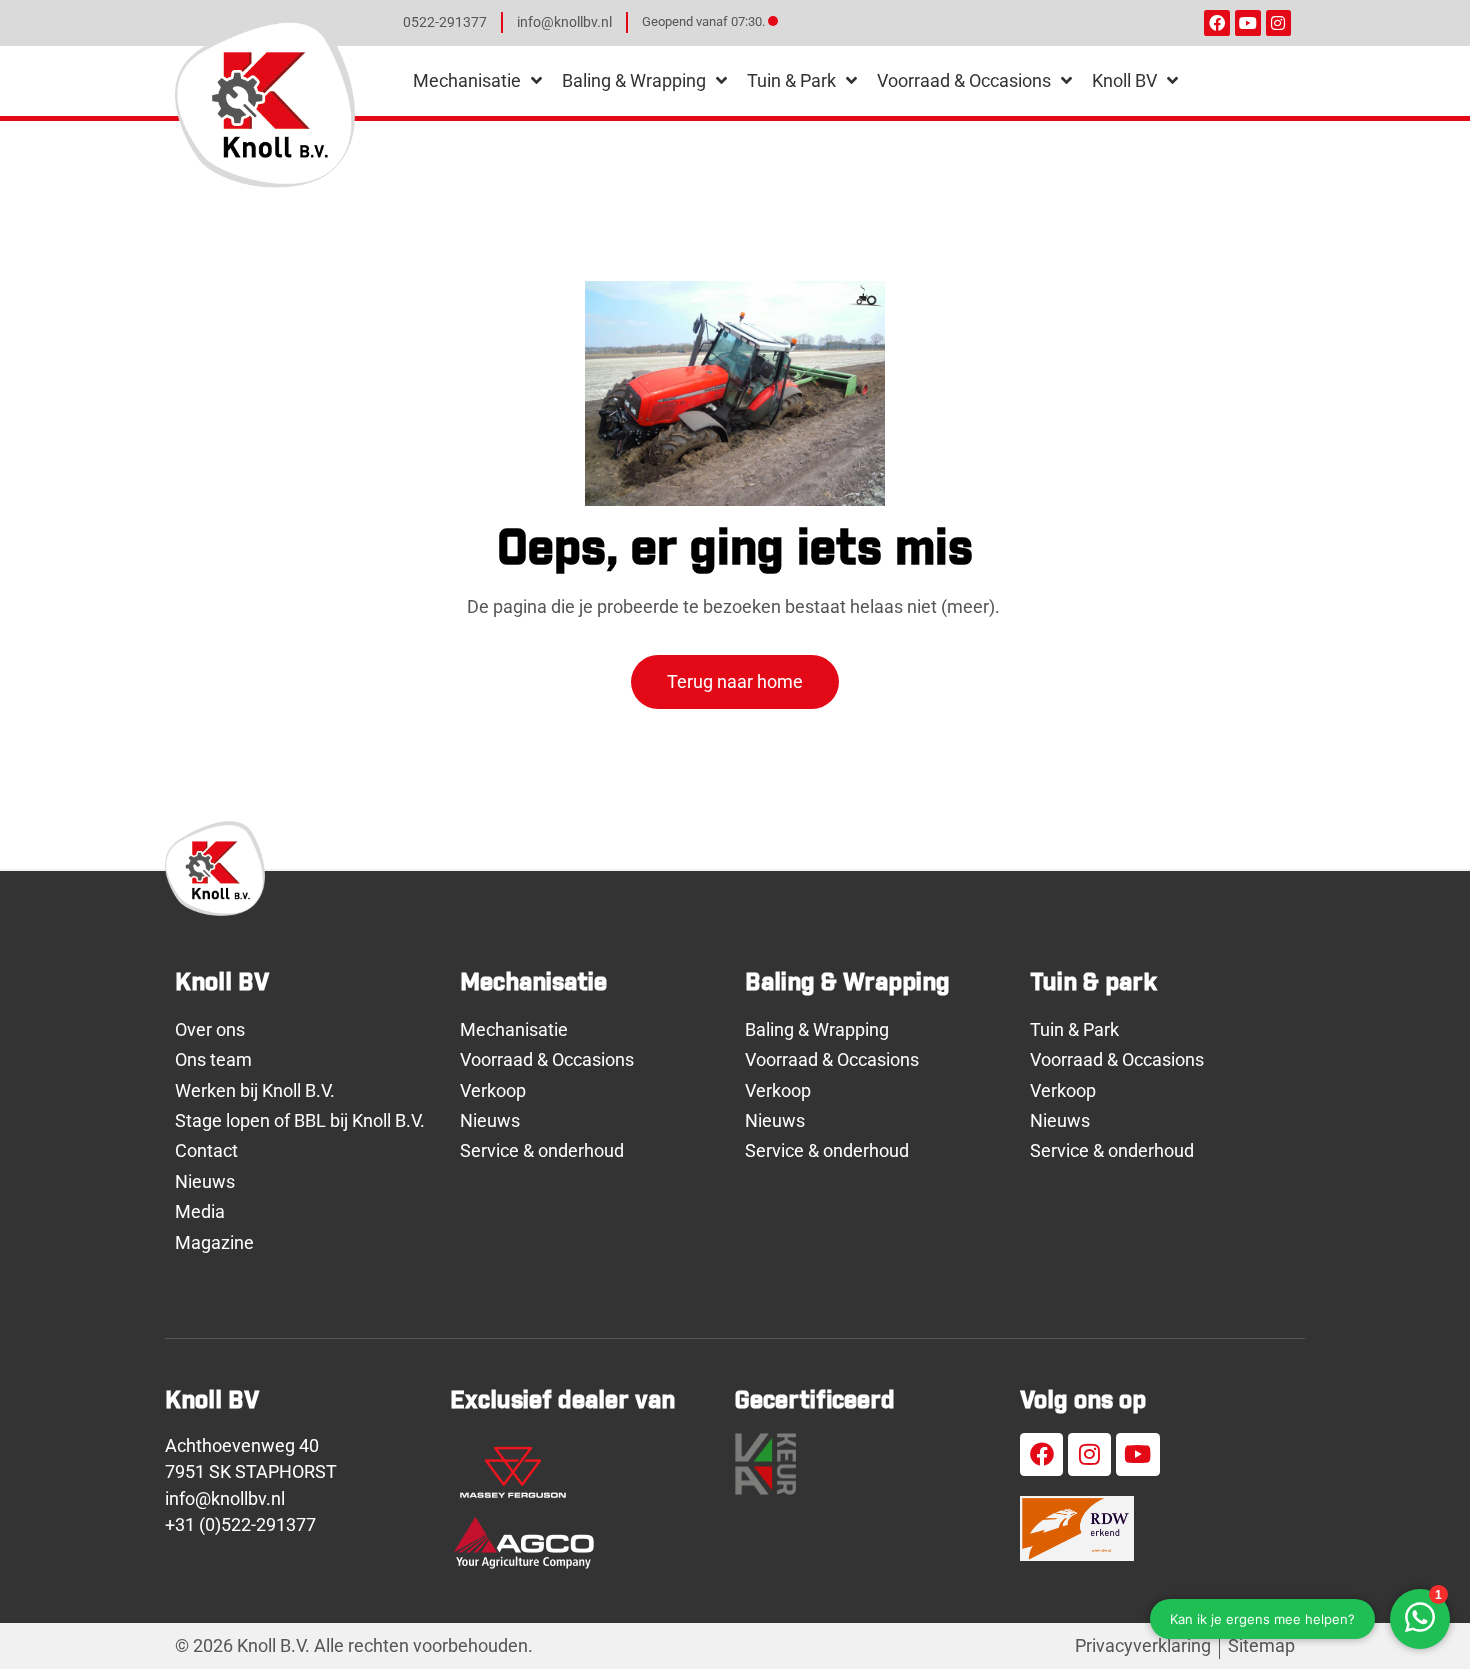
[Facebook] (1217, 23)
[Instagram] (1279, 23)
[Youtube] (1248, 23)
